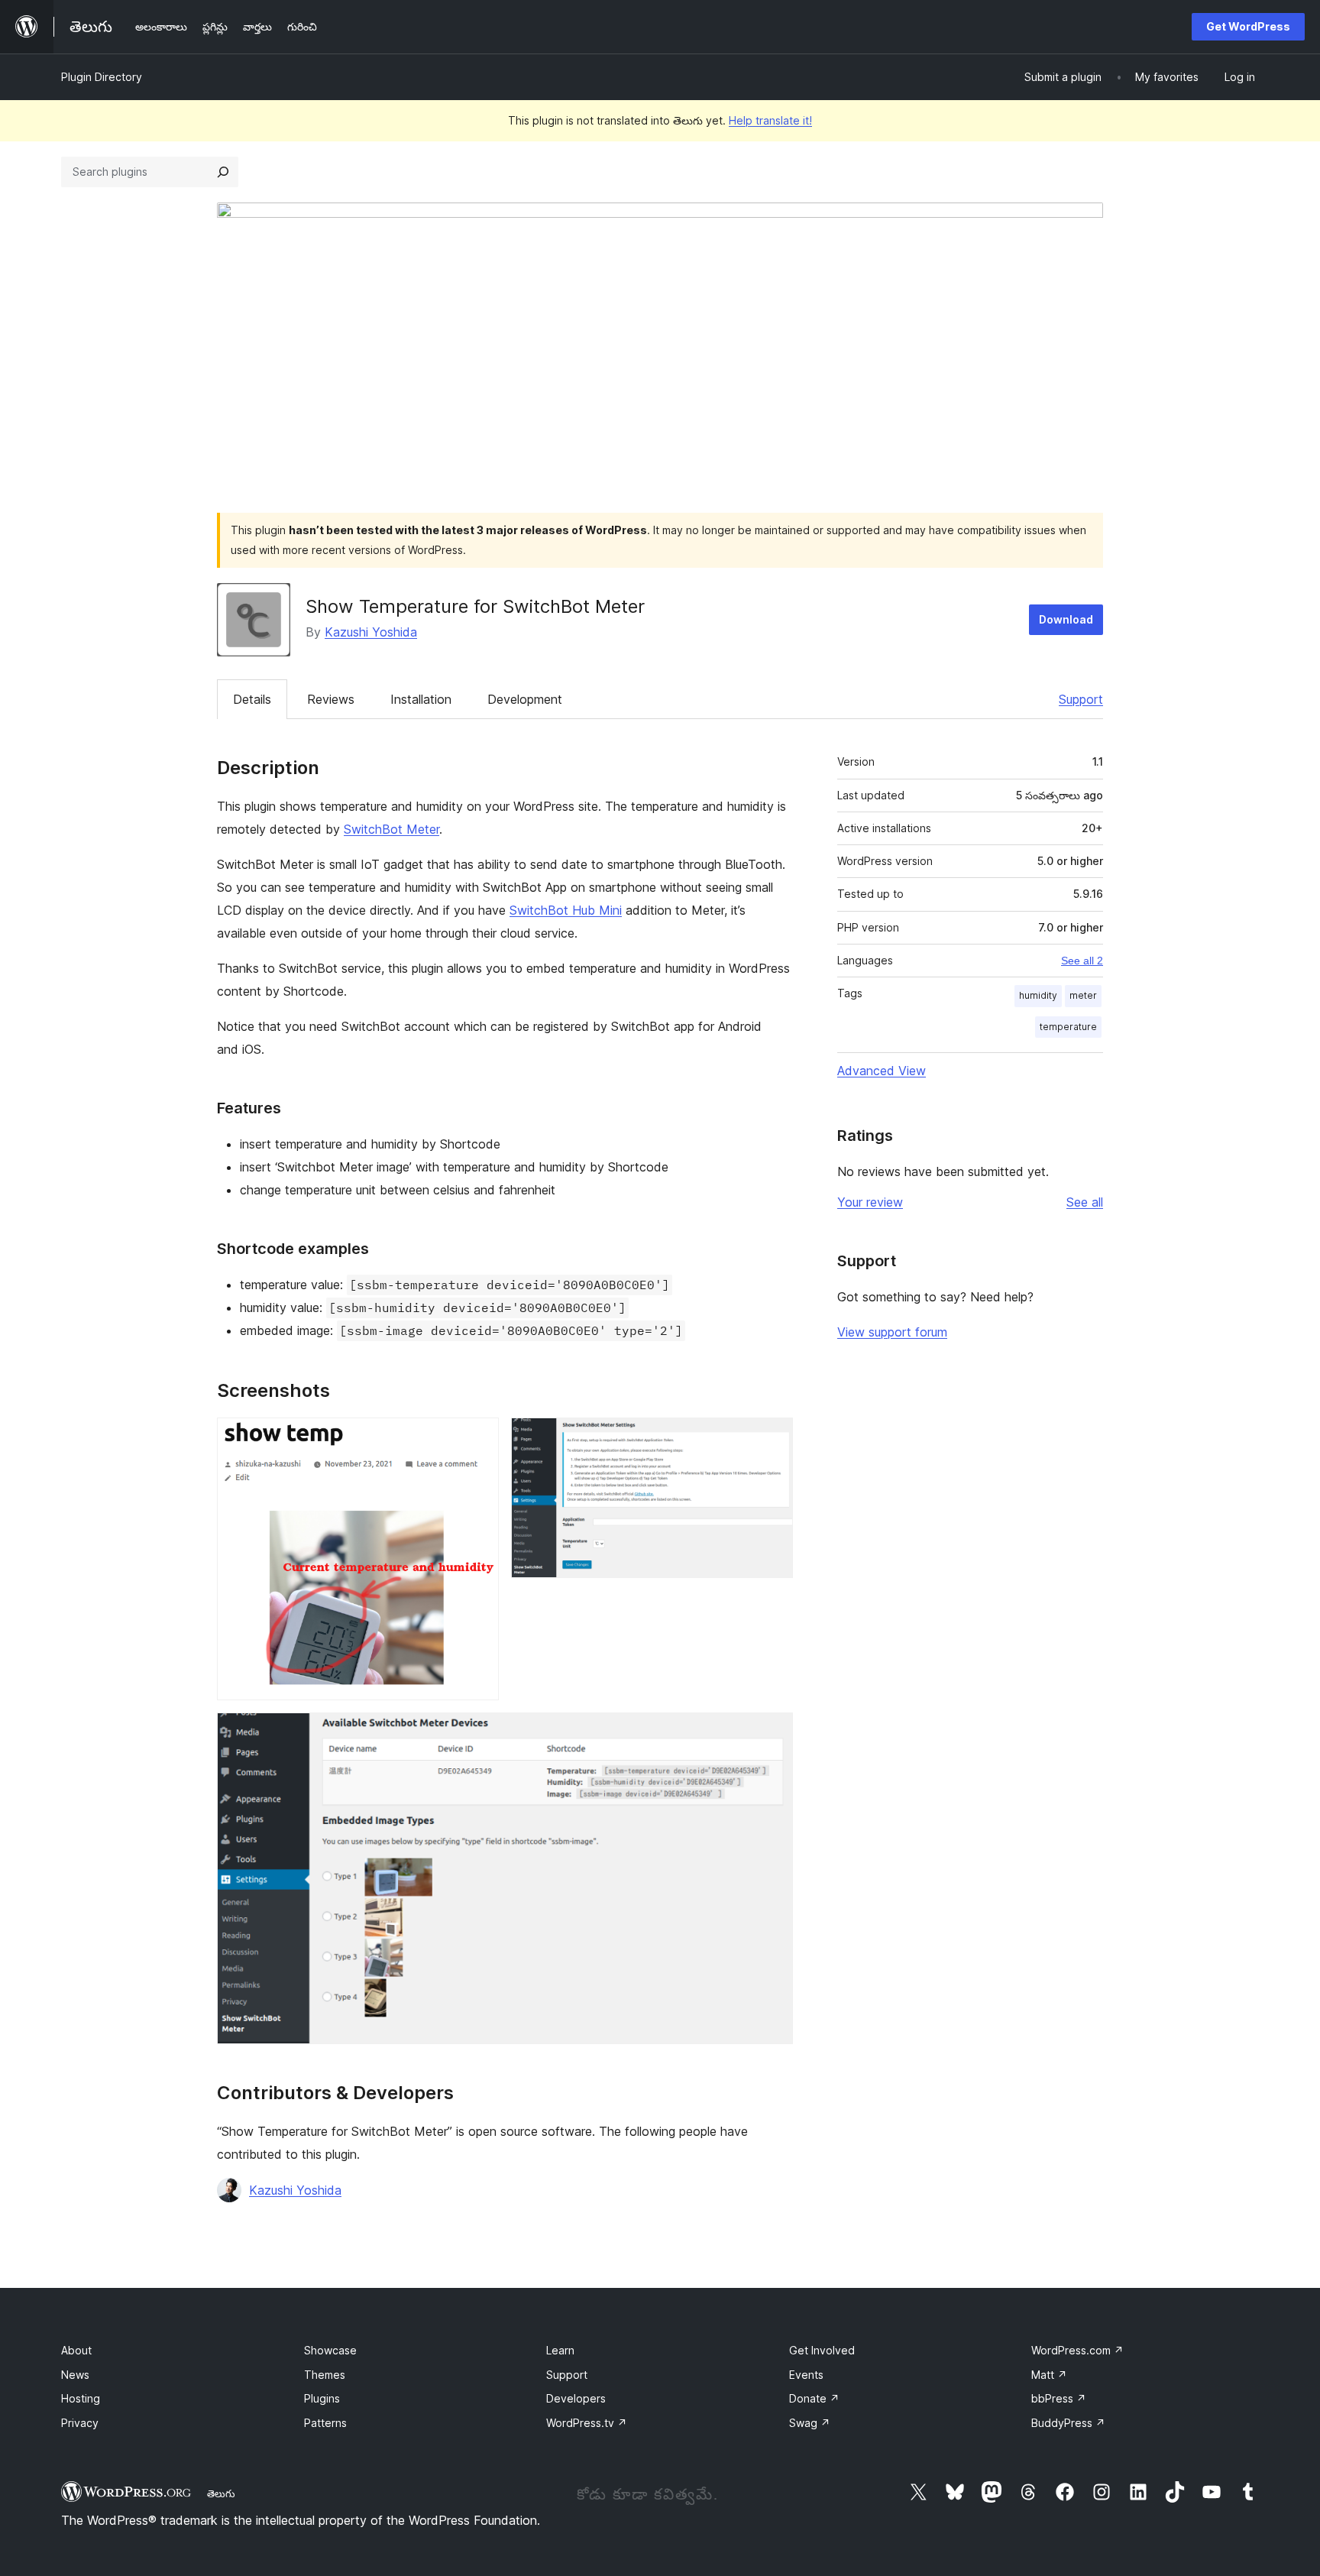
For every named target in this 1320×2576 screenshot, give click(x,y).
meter (1083, 995)
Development (525, 699)
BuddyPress (1068, 2423)
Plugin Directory (102, 77)
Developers (576, 2398)
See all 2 (1082, 961)
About (76, 2350)
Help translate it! (770, 120)
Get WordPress (1248, 26)
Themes (325, 2375)
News (75, 2375)
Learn (560, 2350)
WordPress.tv (587, 2423)
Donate (814, 2398)
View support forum (892, 1332)
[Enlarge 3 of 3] (772, 1733)
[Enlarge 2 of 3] (772, 1438)
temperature (1068, 1027)
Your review (870, 1202)
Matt (1049, 2375)
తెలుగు (221, 2493)
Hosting (81, 2398)
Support (1081, 699)
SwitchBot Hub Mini (566, 910)
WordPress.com (1077, 2350)
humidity (1038, 995)
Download (1066, 619)
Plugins (322, 2398)
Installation (421, 699)
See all (1085, 1202)
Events (806, 2375)
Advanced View (882, 1071)
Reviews (331, 699)
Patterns (325, 2423)
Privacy (80, 2423)
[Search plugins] (223, 172)
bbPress (1059, 2398)
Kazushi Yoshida (371, 632)
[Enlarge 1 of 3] (478, 1438)
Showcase (330, 2350)
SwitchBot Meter (391, 829)
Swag (810, 2423)
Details (252, 699)
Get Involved (822, 2350)
